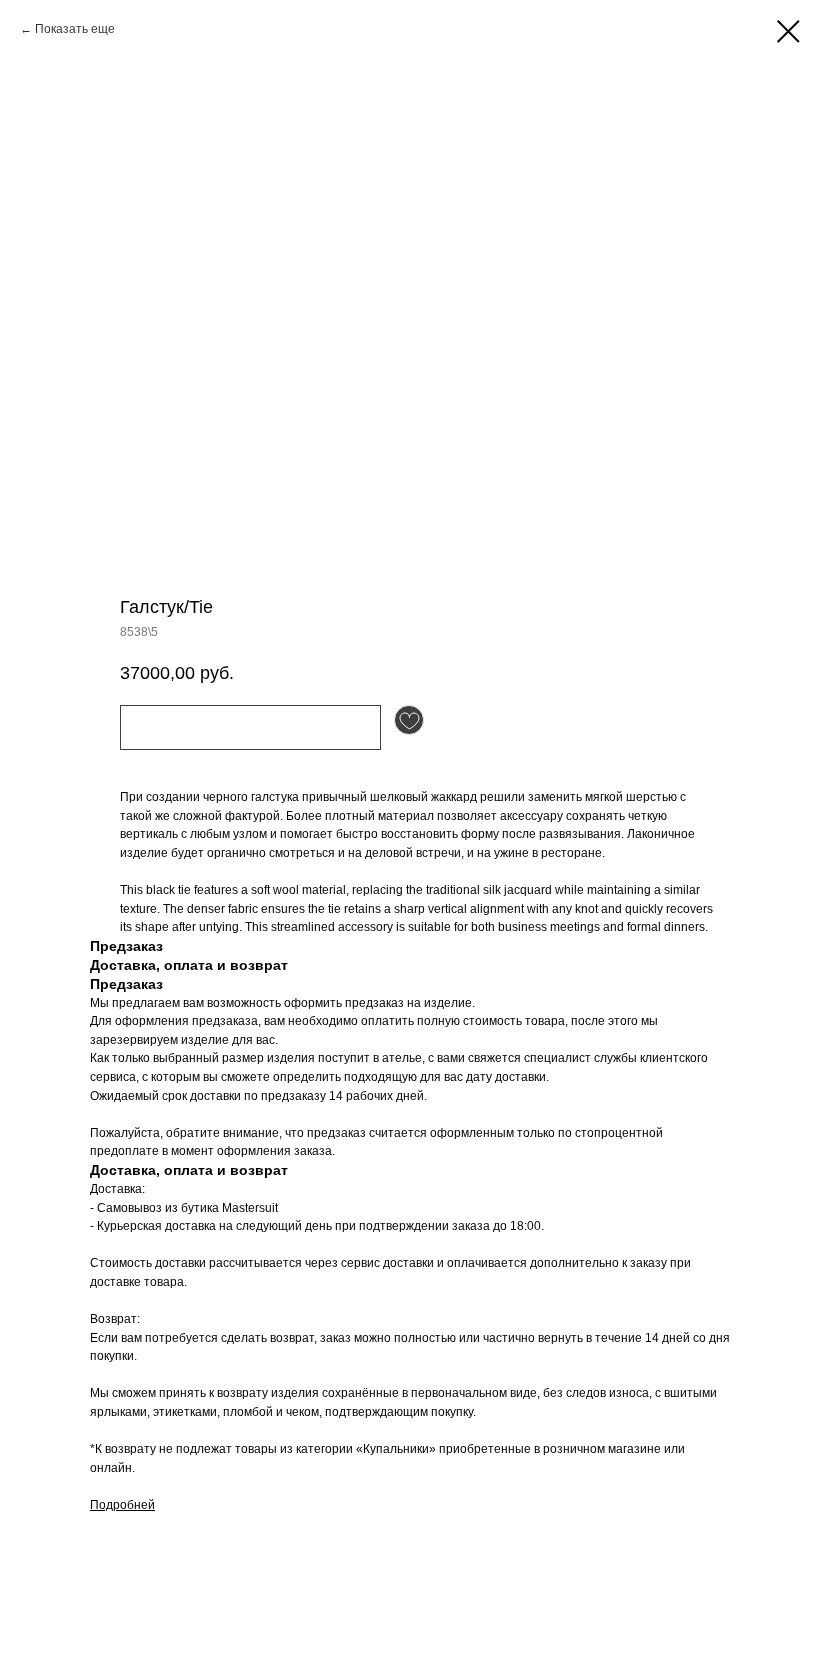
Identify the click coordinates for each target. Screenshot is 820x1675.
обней (137, 1505)
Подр (105, 1505)
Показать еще (75, 29)
